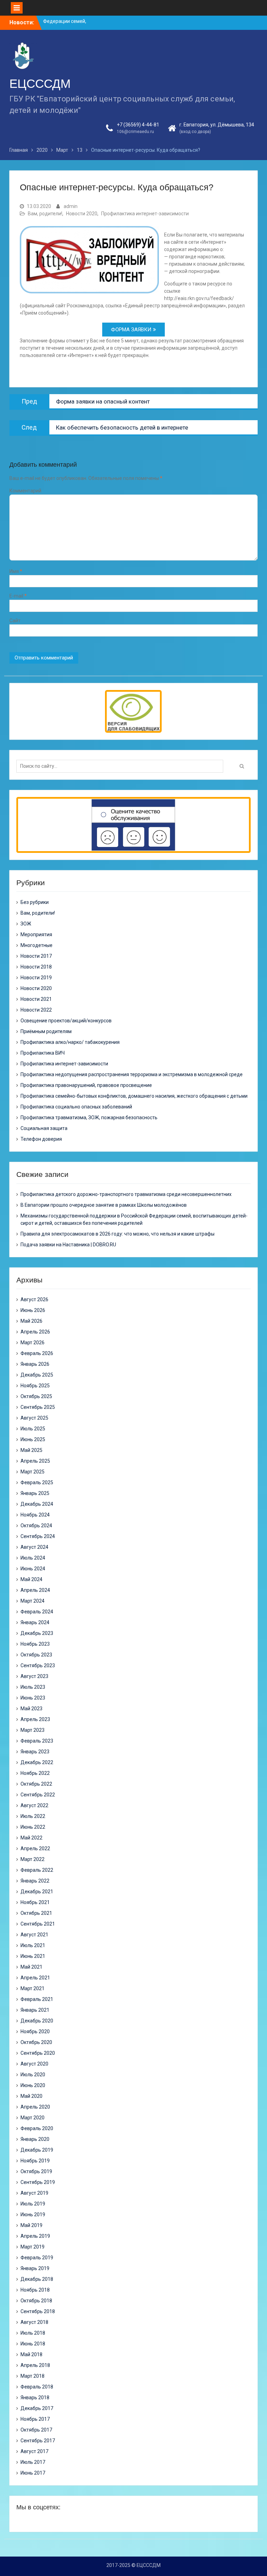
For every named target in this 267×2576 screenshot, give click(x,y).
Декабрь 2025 (37, 1375)
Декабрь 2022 (37, 1762)
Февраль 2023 (37, 1741)
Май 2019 (31, 2225)
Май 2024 (31, 1579)
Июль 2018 (33, 2333)
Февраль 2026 (37, 1353)
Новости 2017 (36, 956)
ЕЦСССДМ (40, 84)
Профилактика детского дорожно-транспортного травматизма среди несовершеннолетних (126, 1194)
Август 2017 (34, 2451)
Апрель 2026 (35, 1332)
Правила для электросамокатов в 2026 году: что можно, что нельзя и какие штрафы (118, 1234)
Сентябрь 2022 (38, 1795)
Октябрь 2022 (36, 1784)
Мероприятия (36, 934)
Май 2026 (31, 1321)
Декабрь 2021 (37, 1892)
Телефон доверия (41, 1139)
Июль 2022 (33, 1816)
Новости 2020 (82, 214)
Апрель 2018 (35, 2365)
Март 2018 (33, 2376)
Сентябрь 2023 (38, 1665)
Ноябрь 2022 (35, 1773)
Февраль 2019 (37, 2258)
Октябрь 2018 (36, 2301)
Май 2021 (31, 1967)
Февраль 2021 (37, 1999)
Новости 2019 (36, 978)
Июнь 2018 (33, 2344)
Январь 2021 (35, 2010)
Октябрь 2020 (36, 2042)
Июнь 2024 (33, 1569)
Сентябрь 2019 (38, 2182)
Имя (16, 571)
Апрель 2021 (35, 1978)
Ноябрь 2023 (35, 1644)
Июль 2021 (33, 1945)
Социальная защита (44, 1128)
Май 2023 (31, 1709)
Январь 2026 (35, 1364)
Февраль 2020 (37, 2128)
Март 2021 (33, 1988)
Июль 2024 (33, 1558)
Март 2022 (33, 1859)
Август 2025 (34, 1418)
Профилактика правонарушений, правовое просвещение (86, 1085)
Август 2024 (34, 1547)
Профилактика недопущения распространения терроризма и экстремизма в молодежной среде (132, 1074)
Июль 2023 (33, 1687)
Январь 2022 (35, 1881)
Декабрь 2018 (37, 2279)
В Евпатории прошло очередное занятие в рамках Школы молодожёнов (104, 1205)
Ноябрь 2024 (35, 1515)
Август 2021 (34, 1935)
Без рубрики (35, 902)
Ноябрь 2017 (35, 2419)
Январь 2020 (35, 2139)
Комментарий (25, 491)
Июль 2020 (33, 2075)
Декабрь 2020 (37, 2021)
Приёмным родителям (46, 1031)
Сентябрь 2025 (38, 1407)
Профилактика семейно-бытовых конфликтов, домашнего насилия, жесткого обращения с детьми (134, 1096)
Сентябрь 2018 (38, 2311)
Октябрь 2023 (36, 1655)
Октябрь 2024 (36, 1526)
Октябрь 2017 (36, 2430)
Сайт (15, 621)
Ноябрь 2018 (35, 2290)
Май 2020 (31, 2096)
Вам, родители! (45, 214)
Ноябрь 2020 (35, 2031)
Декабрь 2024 (37, 1504)
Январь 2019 (35, 2268)
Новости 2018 (36, 967)
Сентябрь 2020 (38, 2053)
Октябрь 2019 (36, 2171)
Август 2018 (34, 2322)
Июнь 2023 (33, 1698)
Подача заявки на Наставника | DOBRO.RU (68, 1245)
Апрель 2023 (35, 1719)
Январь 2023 (35, 1752)
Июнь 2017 (33, 2473)
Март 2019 (33, 2247)
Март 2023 (33, 1730)
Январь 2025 (35, 1493)
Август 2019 (34, 2193)
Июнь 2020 (33, 2085)
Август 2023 (34, 1676)
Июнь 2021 (33, 1956)
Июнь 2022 (33, 1827)
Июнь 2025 (33, 1439)
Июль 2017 (33, 2462)
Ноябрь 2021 (35, 1902)
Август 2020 (34, 2064)
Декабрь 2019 (37, 2150)
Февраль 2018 (37, 2387)
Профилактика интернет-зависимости (145, 214)
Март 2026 (33, 1343)
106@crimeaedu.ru (135, 132)
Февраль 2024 (37, 1612)
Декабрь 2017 (37, 2408)
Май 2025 (31, 1450)
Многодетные (37, 945)
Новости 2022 (36, 1010)
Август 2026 (34, 1299)
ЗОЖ (26, 924)
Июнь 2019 (33, 2214)
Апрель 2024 (35, 1590)
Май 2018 (31, 2354)
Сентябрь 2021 (38, 1924)
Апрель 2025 (35, 1461)
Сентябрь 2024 (38, 1536)
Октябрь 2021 (36, 1913)
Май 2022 (31, 1838)
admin (71, 206)
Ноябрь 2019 (35, 2161)
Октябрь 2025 (36, 1396)
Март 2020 (33, 2118)
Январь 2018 (35, 2398)
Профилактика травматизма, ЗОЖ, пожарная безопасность (89, 1117)
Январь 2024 (35, 1622)
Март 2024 (33, 1601)
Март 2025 (33, 1472)
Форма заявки (131, 330)
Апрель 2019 (35, 2236)
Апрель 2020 (35, 2107)
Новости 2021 (36, 999)
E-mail (18, 596)
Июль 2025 (33, 1429)
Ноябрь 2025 (35, 1386)
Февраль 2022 (37, 1870)
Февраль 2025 (37, 1482)
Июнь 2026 (33, 1310)
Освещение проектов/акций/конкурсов (66, 1021)
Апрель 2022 (35, 1848)
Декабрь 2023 (37, 1633)
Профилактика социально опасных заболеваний (76, 1107)
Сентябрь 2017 (38, 2441)
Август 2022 (34, 1805)
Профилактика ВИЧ (43, 1053)
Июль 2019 (33, 2204)
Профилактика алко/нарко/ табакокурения (70, 1042)
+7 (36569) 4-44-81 (138, 125)
